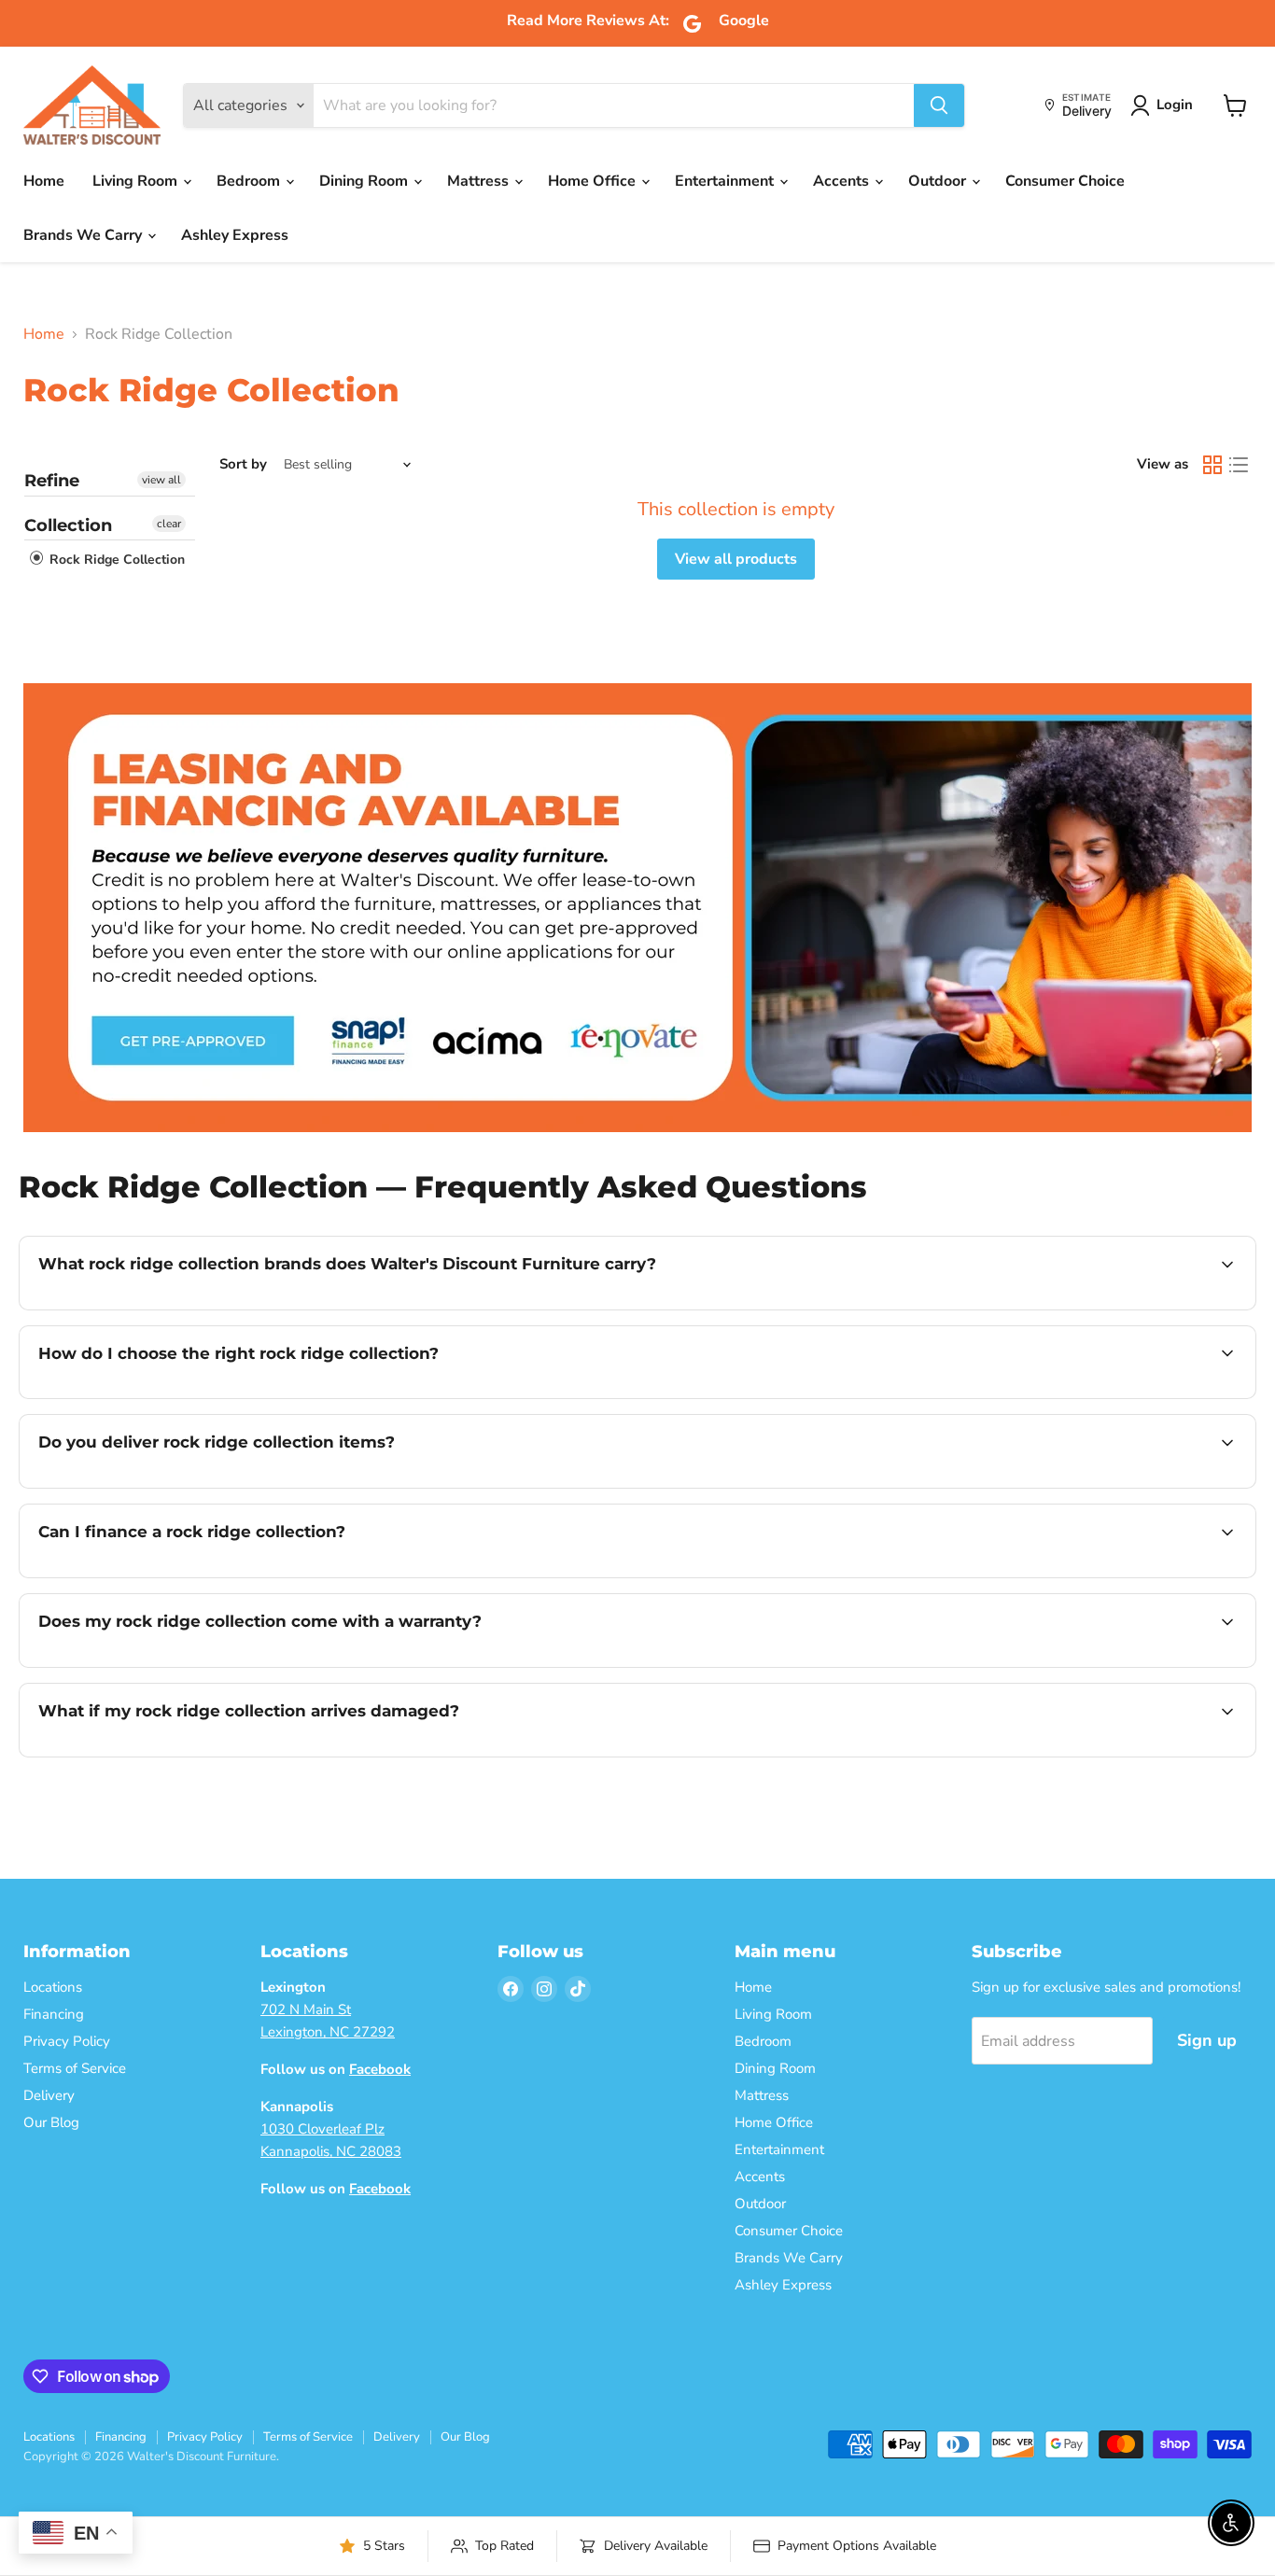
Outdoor (939, 181)
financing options (190, 1575)
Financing (54, 2014)
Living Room (137, 181)
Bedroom (250, 181)
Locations (53, 1987)
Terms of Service (75, 2068)
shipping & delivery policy (1139, 1486)
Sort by (243, 464)
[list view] (1239, 465)
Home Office (594, 181)
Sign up (1207, 2040)
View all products (736, 559)
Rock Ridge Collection (115, 560)
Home (44, 181)
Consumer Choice (1065, 181)
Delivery (49, 2095)
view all (161, 480)
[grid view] (1212, 465)
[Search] (939, 105)
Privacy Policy (67, 2041)
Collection (68, 525)
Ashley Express (235, 235)
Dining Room (365, 181)
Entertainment (726, 181)
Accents (843, 181)
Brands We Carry (84, 235)
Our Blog (51, 2122)
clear (169, 524)
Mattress (480, 181)
